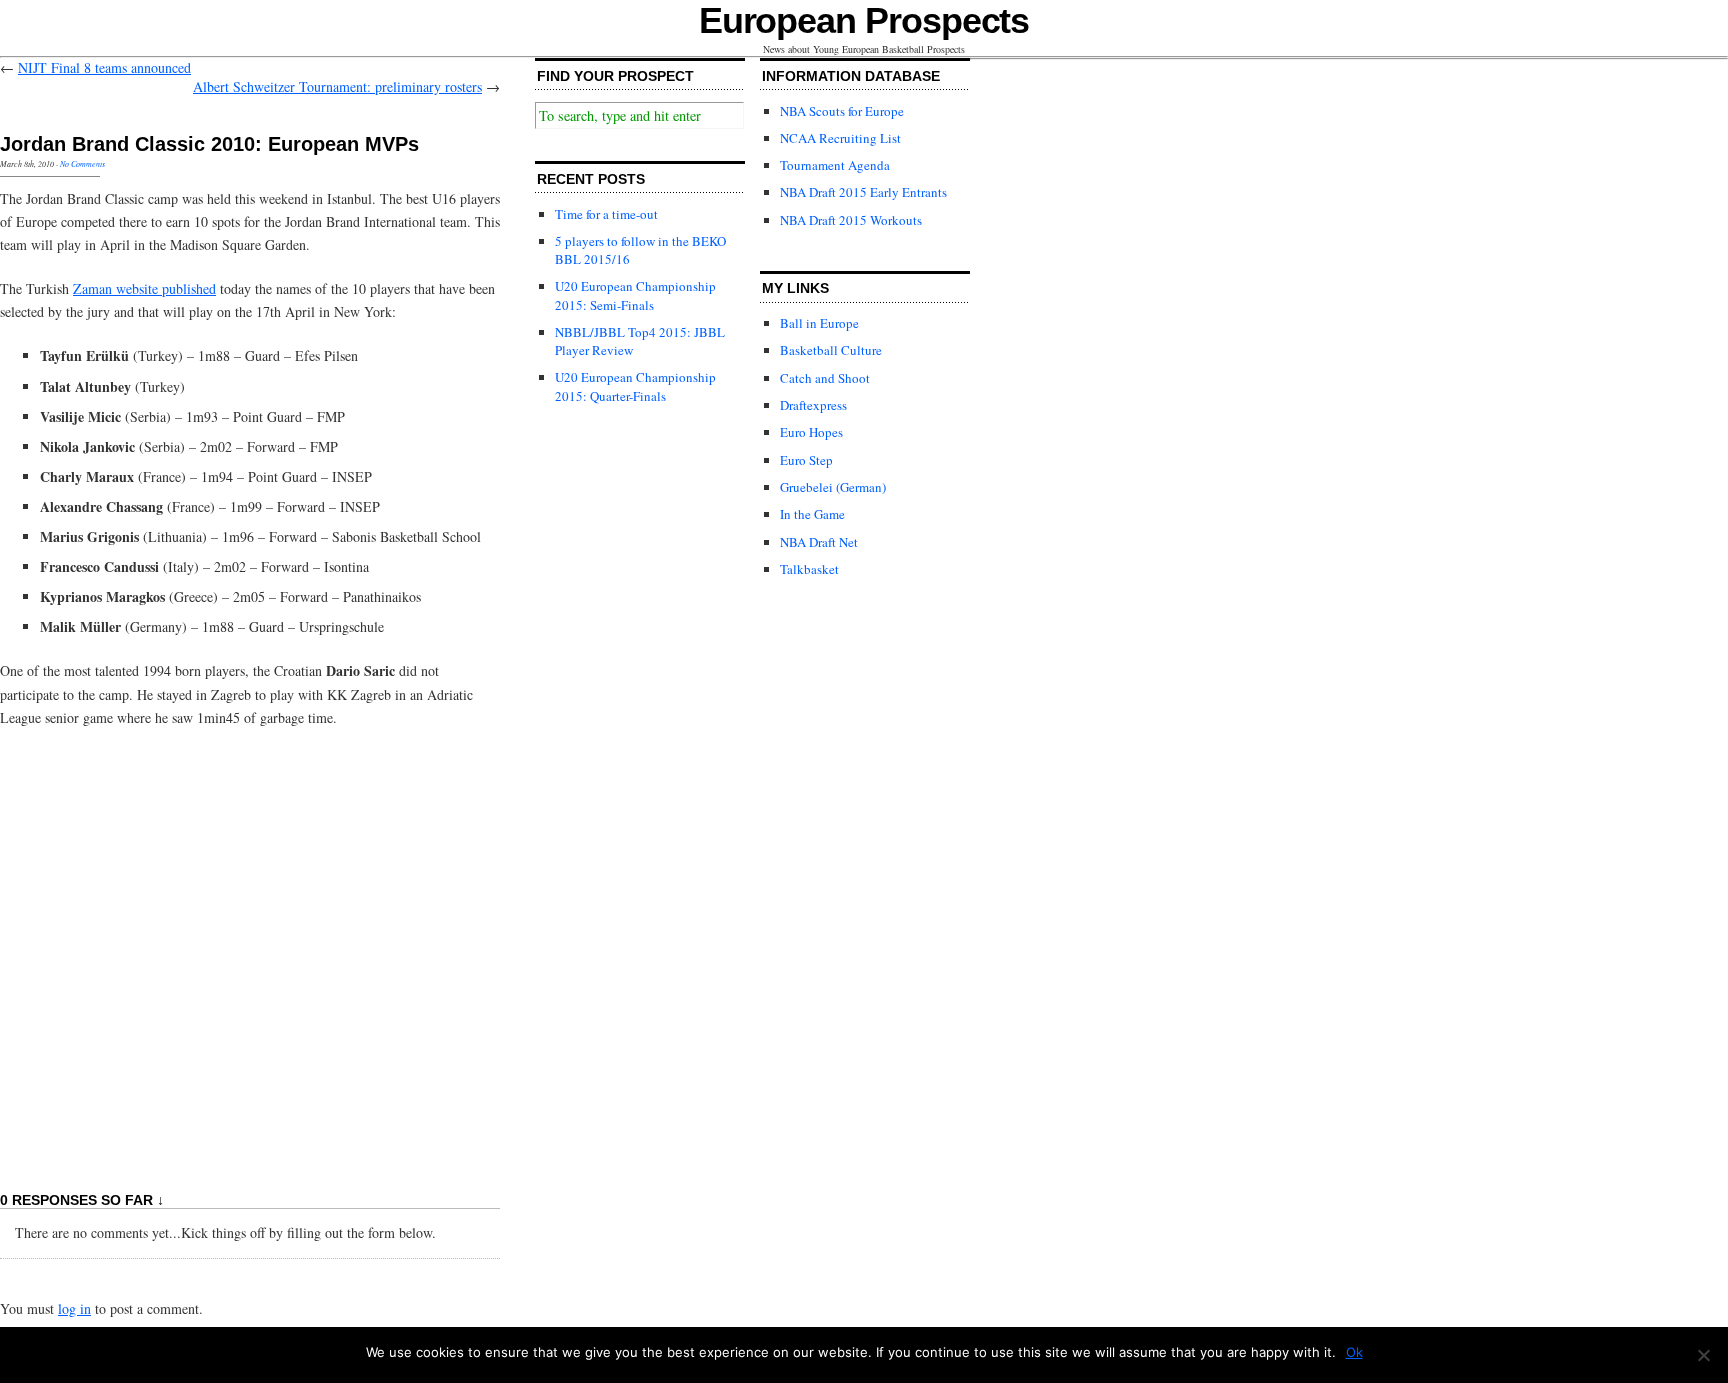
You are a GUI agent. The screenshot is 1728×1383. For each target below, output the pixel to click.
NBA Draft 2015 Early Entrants (863, 192)
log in (74, 1308)
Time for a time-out (606, 214)
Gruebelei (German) (833, 487)
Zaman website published (144, 288)
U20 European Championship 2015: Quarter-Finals (635, 386)
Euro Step (806, 460)
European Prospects (864, 20)
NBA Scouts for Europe (842, 111)
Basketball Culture (831, 350)
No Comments (82, 163)
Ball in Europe (819, 323)
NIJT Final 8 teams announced (104, 67)
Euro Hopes (811, 432)
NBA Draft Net (819, 542)
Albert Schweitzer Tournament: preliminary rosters (337, 86)
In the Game (812, 514)
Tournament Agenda (835, 165)
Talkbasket (809, 569)
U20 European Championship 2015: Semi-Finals (635, 295)
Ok (1354, 1352)
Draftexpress (813, 405)
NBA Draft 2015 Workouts (851, 220)
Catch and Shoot (825, 378)
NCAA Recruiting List (840, 138)
